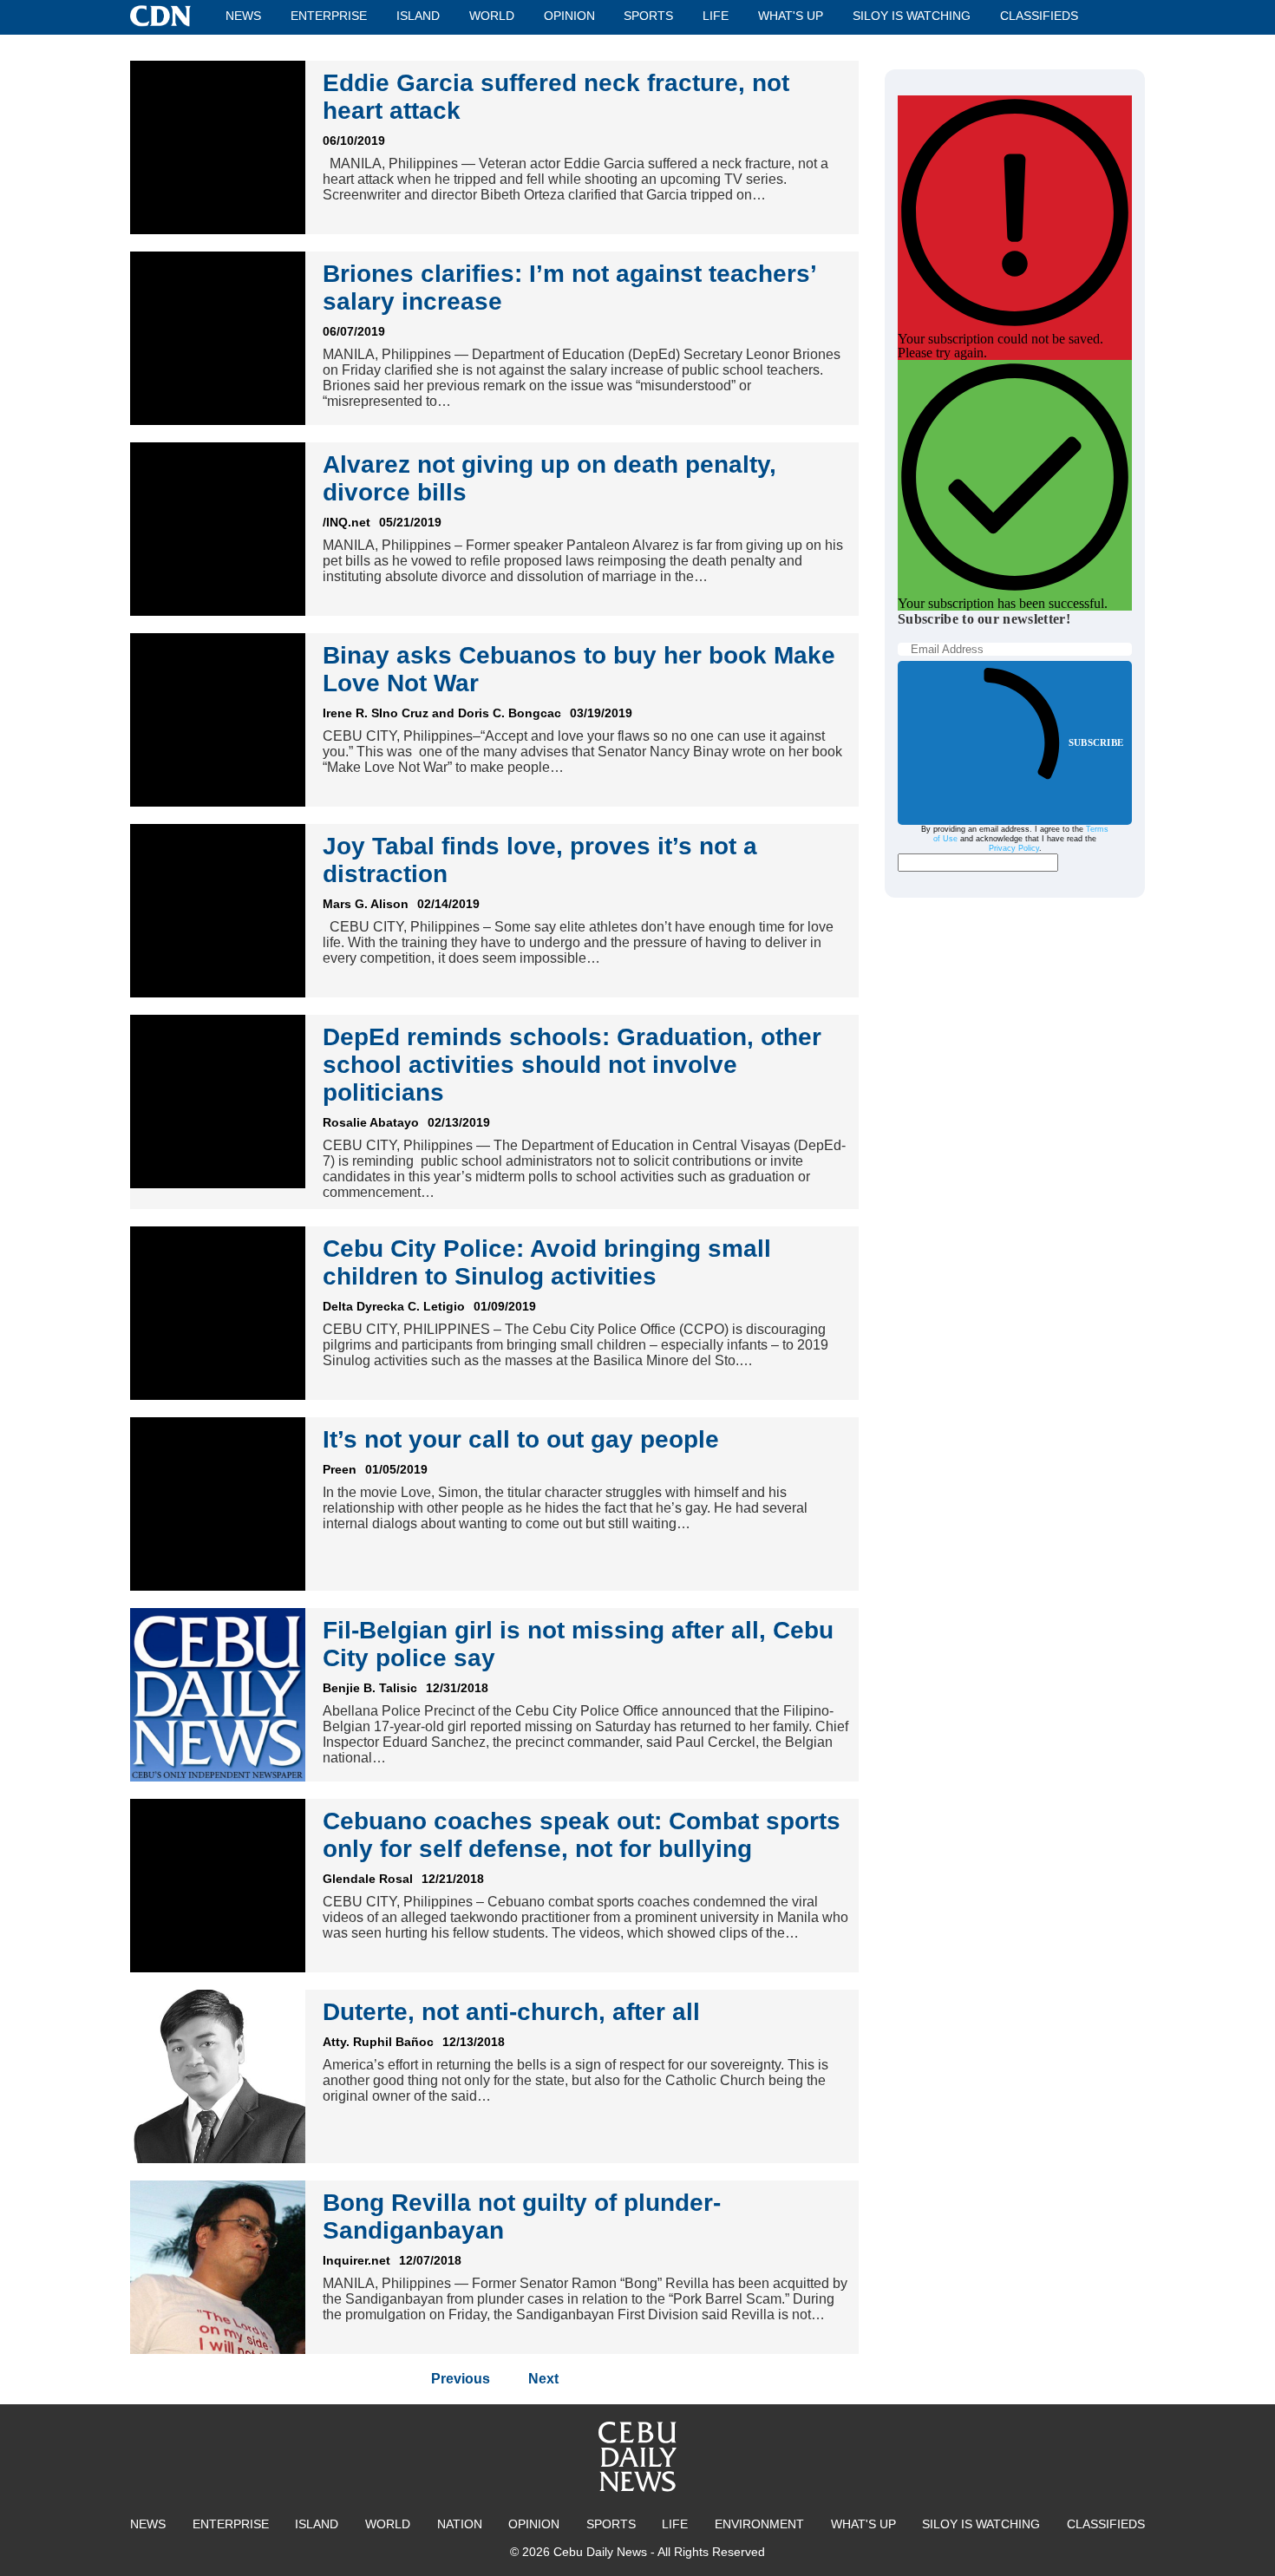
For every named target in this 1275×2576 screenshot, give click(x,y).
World (492, 16)
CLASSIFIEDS (1039, 16)
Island (418, 16)
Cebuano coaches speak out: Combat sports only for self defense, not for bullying (582, 1835)
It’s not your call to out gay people (521, 1439)
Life (716, 16)
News (243, 16)
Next (543, 2379)
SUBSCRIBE (1096, 742)
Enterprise (329, 16)
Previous (461, 2379)
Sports (648, 16)
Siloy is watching (912, 16)
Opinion (569, 16)
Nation (460, 2524)
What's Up (791, 16)
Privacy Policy (1014, 848)
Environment (759, 2524)
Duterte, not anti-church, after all (511, 2012)
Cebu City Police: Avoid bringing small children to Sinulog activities (547, 1262)
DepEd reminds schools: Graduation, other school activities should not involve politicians (572, 1065)
